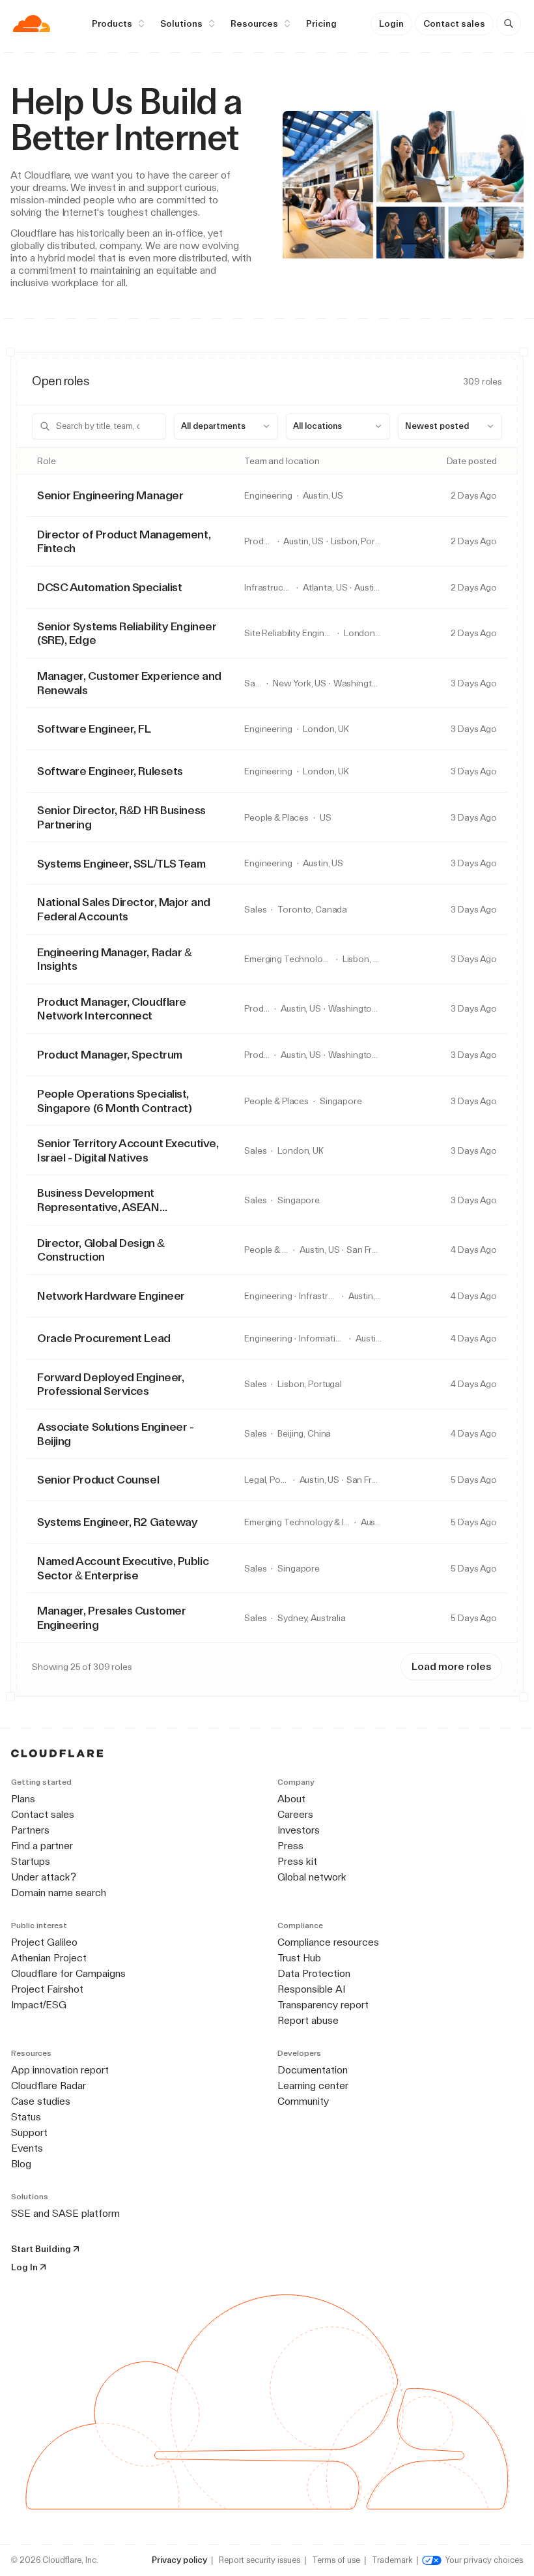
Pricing (321, 23)
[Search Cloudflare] (509, 23)
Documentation (313, 2070)
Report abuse (308, 2020)
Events (27, 2148)
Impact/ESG (39, 2005)
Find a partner (42, 1846)
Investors (299, 1830)
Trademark (392, 2560)
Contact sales (454, 23)
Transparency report (323, 2005)
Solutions (181, 23)
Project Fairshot (47, 1989)
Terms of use (336, 2560)
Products (112, 23)
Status (26, 2117)
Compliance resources (328, 1942)
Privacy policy (179, 2560)
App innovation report (60, 2070)
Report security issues (260, 2560)
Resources (254, 23)
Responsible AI (311, 1989)
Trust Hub (299, 1958)
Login (391, 23)
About (291, 1799)
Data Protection (314, 1973)
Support (29, 2132)
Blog (21, 2164)
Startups (31, 1861)
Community (303, 2101)
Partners (30, 1830)
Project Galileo (44, 1942)
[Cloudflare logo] (32, 23)
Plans (23, 1799)
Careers (295, 1814)
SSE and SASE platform (65, 2213)
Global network (312, 1877)
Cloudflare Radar (49, 2086)
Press (290, 1846)
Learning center (313, 2086)
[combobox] (226, 426)
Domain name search (59, 1893)
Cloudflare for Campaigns (68, 1973)
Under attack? (44, 1877)
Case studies (41, 2101)
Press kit (297, 1861)
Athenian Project (49, 1958)
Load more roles (451, 1666)
